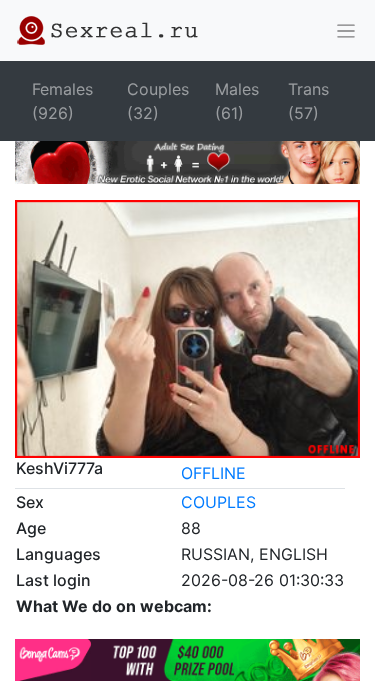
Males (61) (237, 101)
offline (213, 473)
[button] (346, 31)
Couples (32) (158, 101)
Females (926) (62, 101)
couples (218, 502)
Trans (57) (308, 101)
